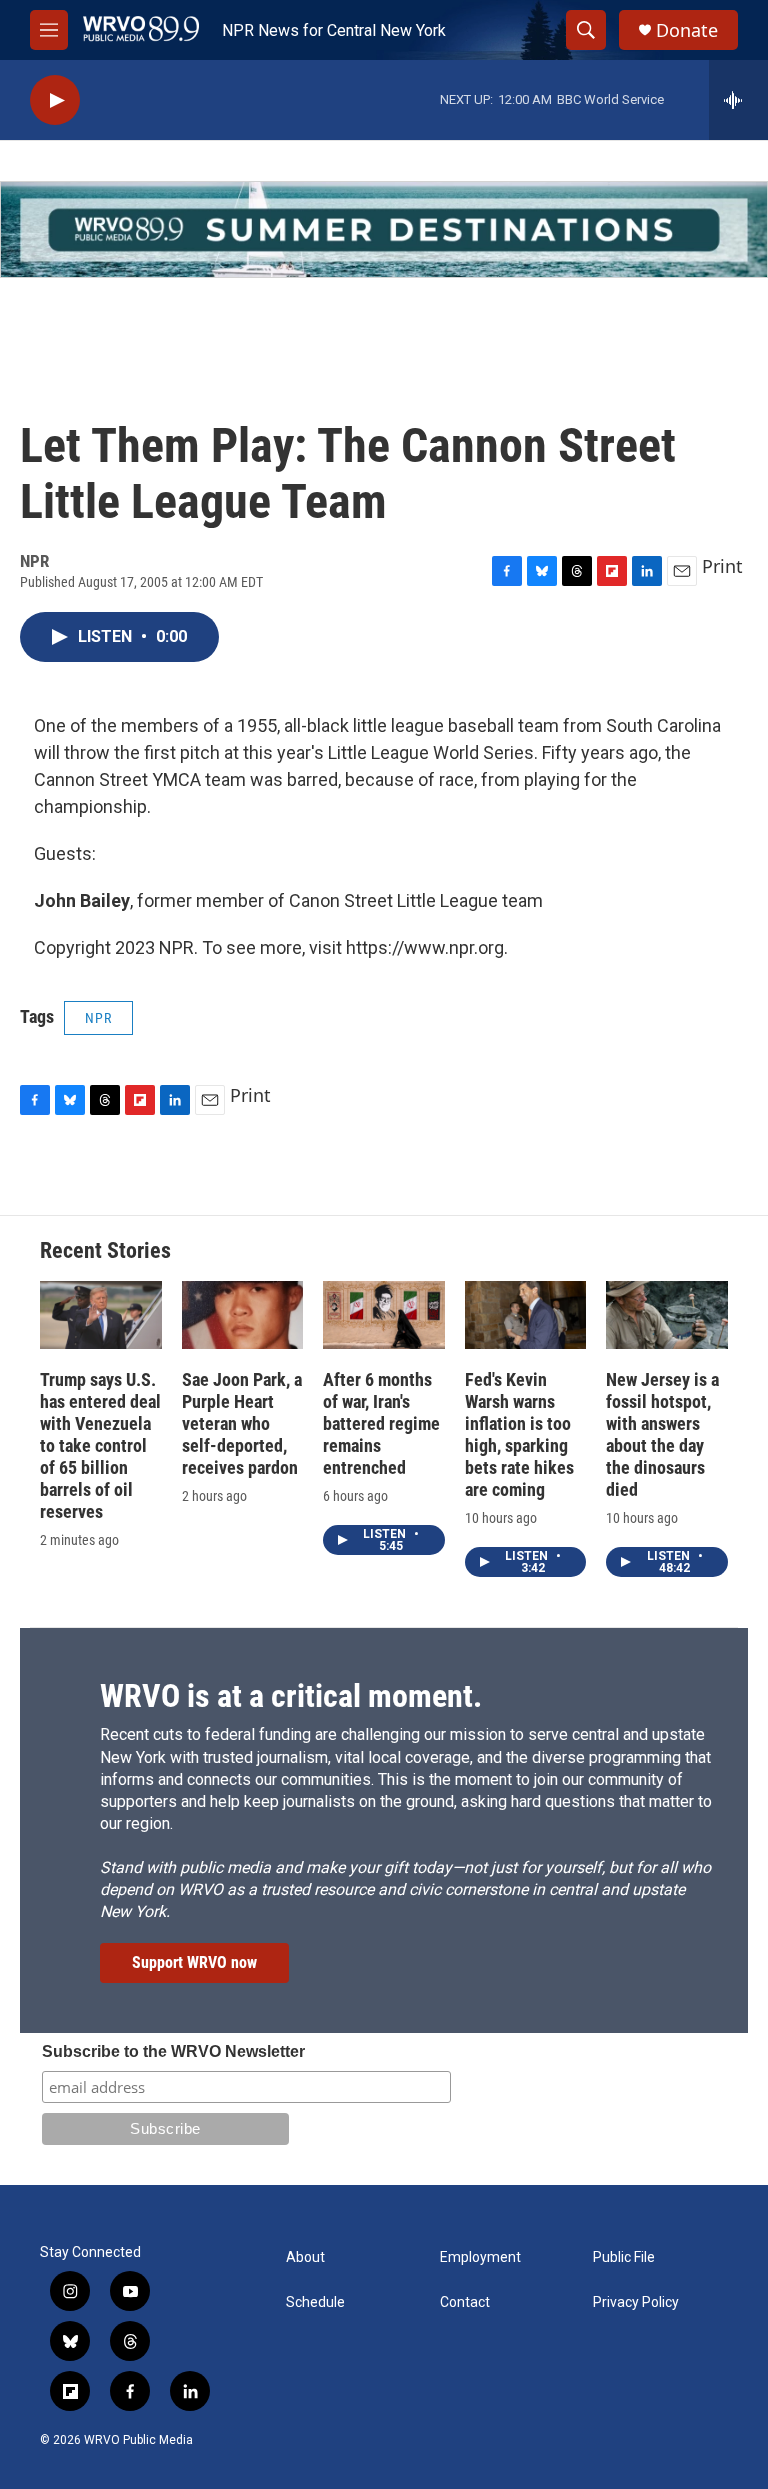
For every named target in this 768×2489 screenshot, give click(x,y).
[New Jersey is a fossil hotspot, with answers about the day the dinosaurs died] (667, 1315)
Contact (465, 2302)
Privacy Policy (636, 2302)
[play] (55, 100)
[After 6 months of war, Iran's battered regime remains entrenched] (384, 1315)
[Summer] (384, 229)
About (305, 2257)
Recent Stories (105, 1250)
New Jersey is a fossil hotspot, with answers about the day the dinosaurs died (662, 1434)
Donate (687, 30)
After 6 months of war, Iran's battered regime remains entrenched (381, 1423)
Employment (480, 2257)
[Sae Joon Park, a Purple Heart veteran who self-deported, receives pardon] (243, 1315)
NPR (98, 1018)
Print (722, 566)
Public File (624, 2257)
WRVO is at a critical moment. (291, 1696)
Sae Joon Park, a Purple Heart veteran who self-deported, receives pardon (242, 1423)
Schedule (315, 2302)
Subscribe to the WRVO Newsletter (173, 2051)
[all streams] (738, 100)
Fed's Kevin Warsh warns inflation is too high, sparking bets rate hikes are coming (519, 1434)
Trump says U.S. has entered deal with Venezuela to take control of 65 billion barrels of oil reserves (100, 1445)
